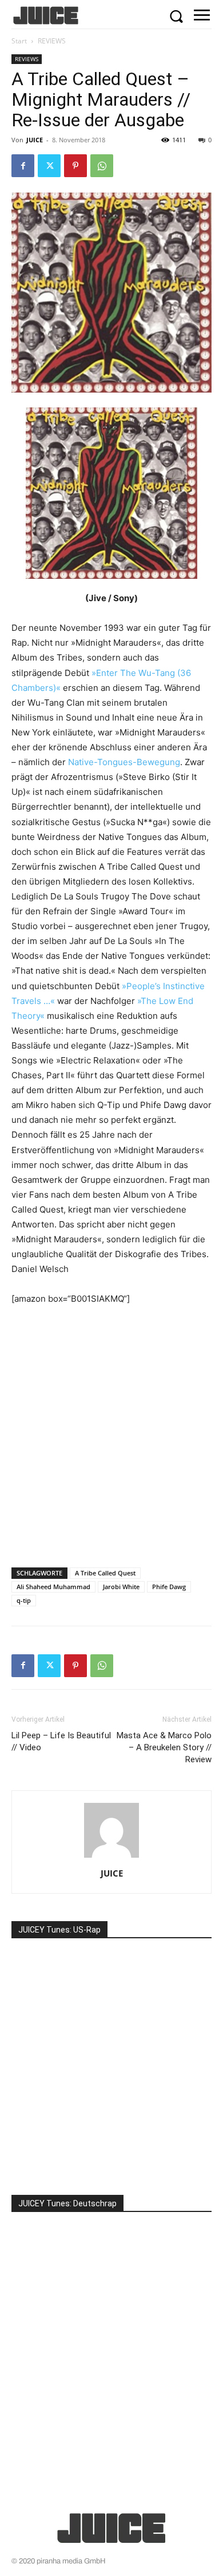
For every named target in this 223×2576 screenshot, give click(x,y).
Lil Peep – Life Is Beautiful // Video (61, 1741)
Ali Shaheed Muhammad (53, 1587)
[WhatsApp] (102, 166)
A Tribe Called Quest (105, 1573)
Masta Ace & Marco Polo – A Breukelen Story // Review (164, 1747)
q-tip (24, 1600)
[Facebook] (23, 166)
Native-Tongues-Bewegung (124, 762)
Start (19, 41)
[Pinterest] (75, 166)
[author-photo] (111, 1857)
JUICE (35, 140)
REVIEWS (52, 41)
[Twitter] (49, 166)
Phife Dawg (169, 1587)
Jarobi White (121, 1587)
